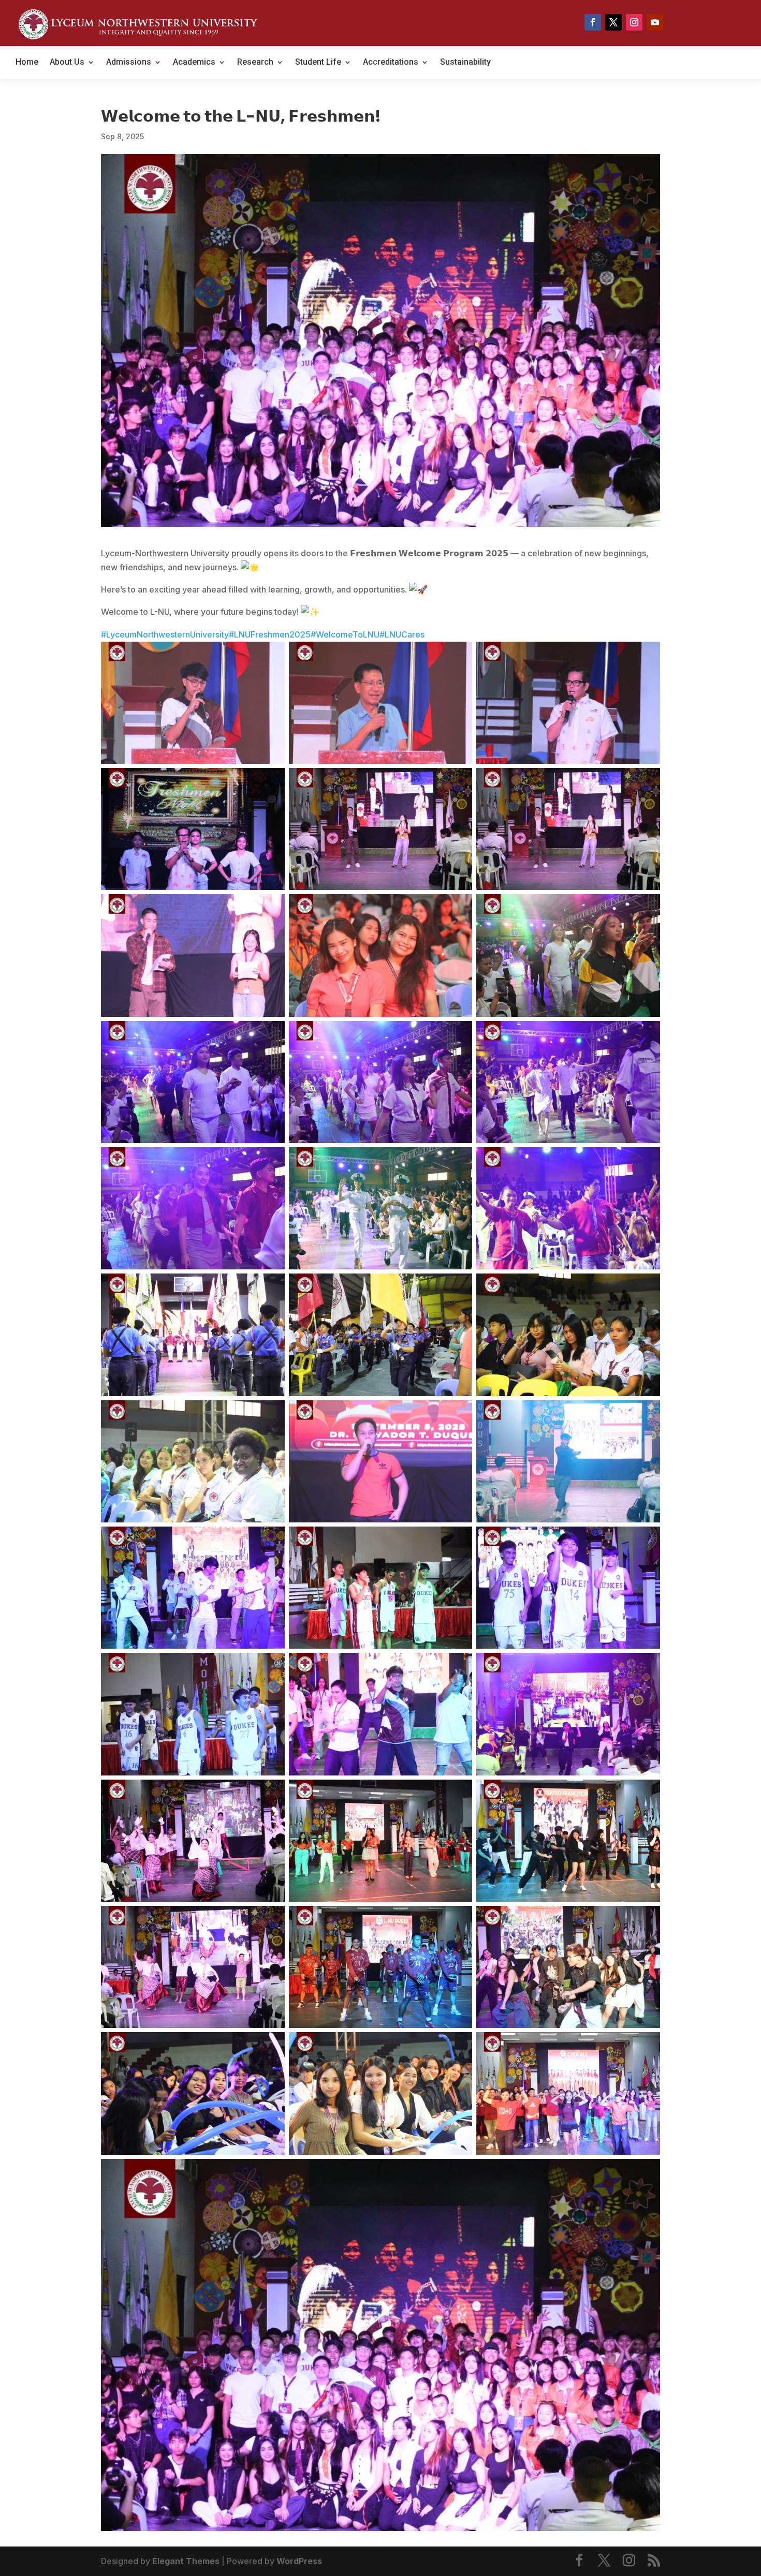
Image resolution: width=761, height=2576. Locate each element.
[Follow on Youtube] (655, 22)
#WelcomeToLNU (345, 634)
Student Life (318, 63)
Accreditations (391, 63)
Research (255, 63)
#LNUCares (402, 634)
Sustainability (465, 63)
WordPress (299, 2561)
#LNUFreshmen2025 (270, 634)
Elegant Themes (186, 2561)
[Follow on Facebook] (593, 22)
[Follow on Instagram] (634, 22)
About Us (67, 63)
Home (27, 63)
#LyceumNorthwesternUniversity (165, 634)
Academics (194, 63)
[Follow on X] (613, 22)
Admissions (129, 63)
